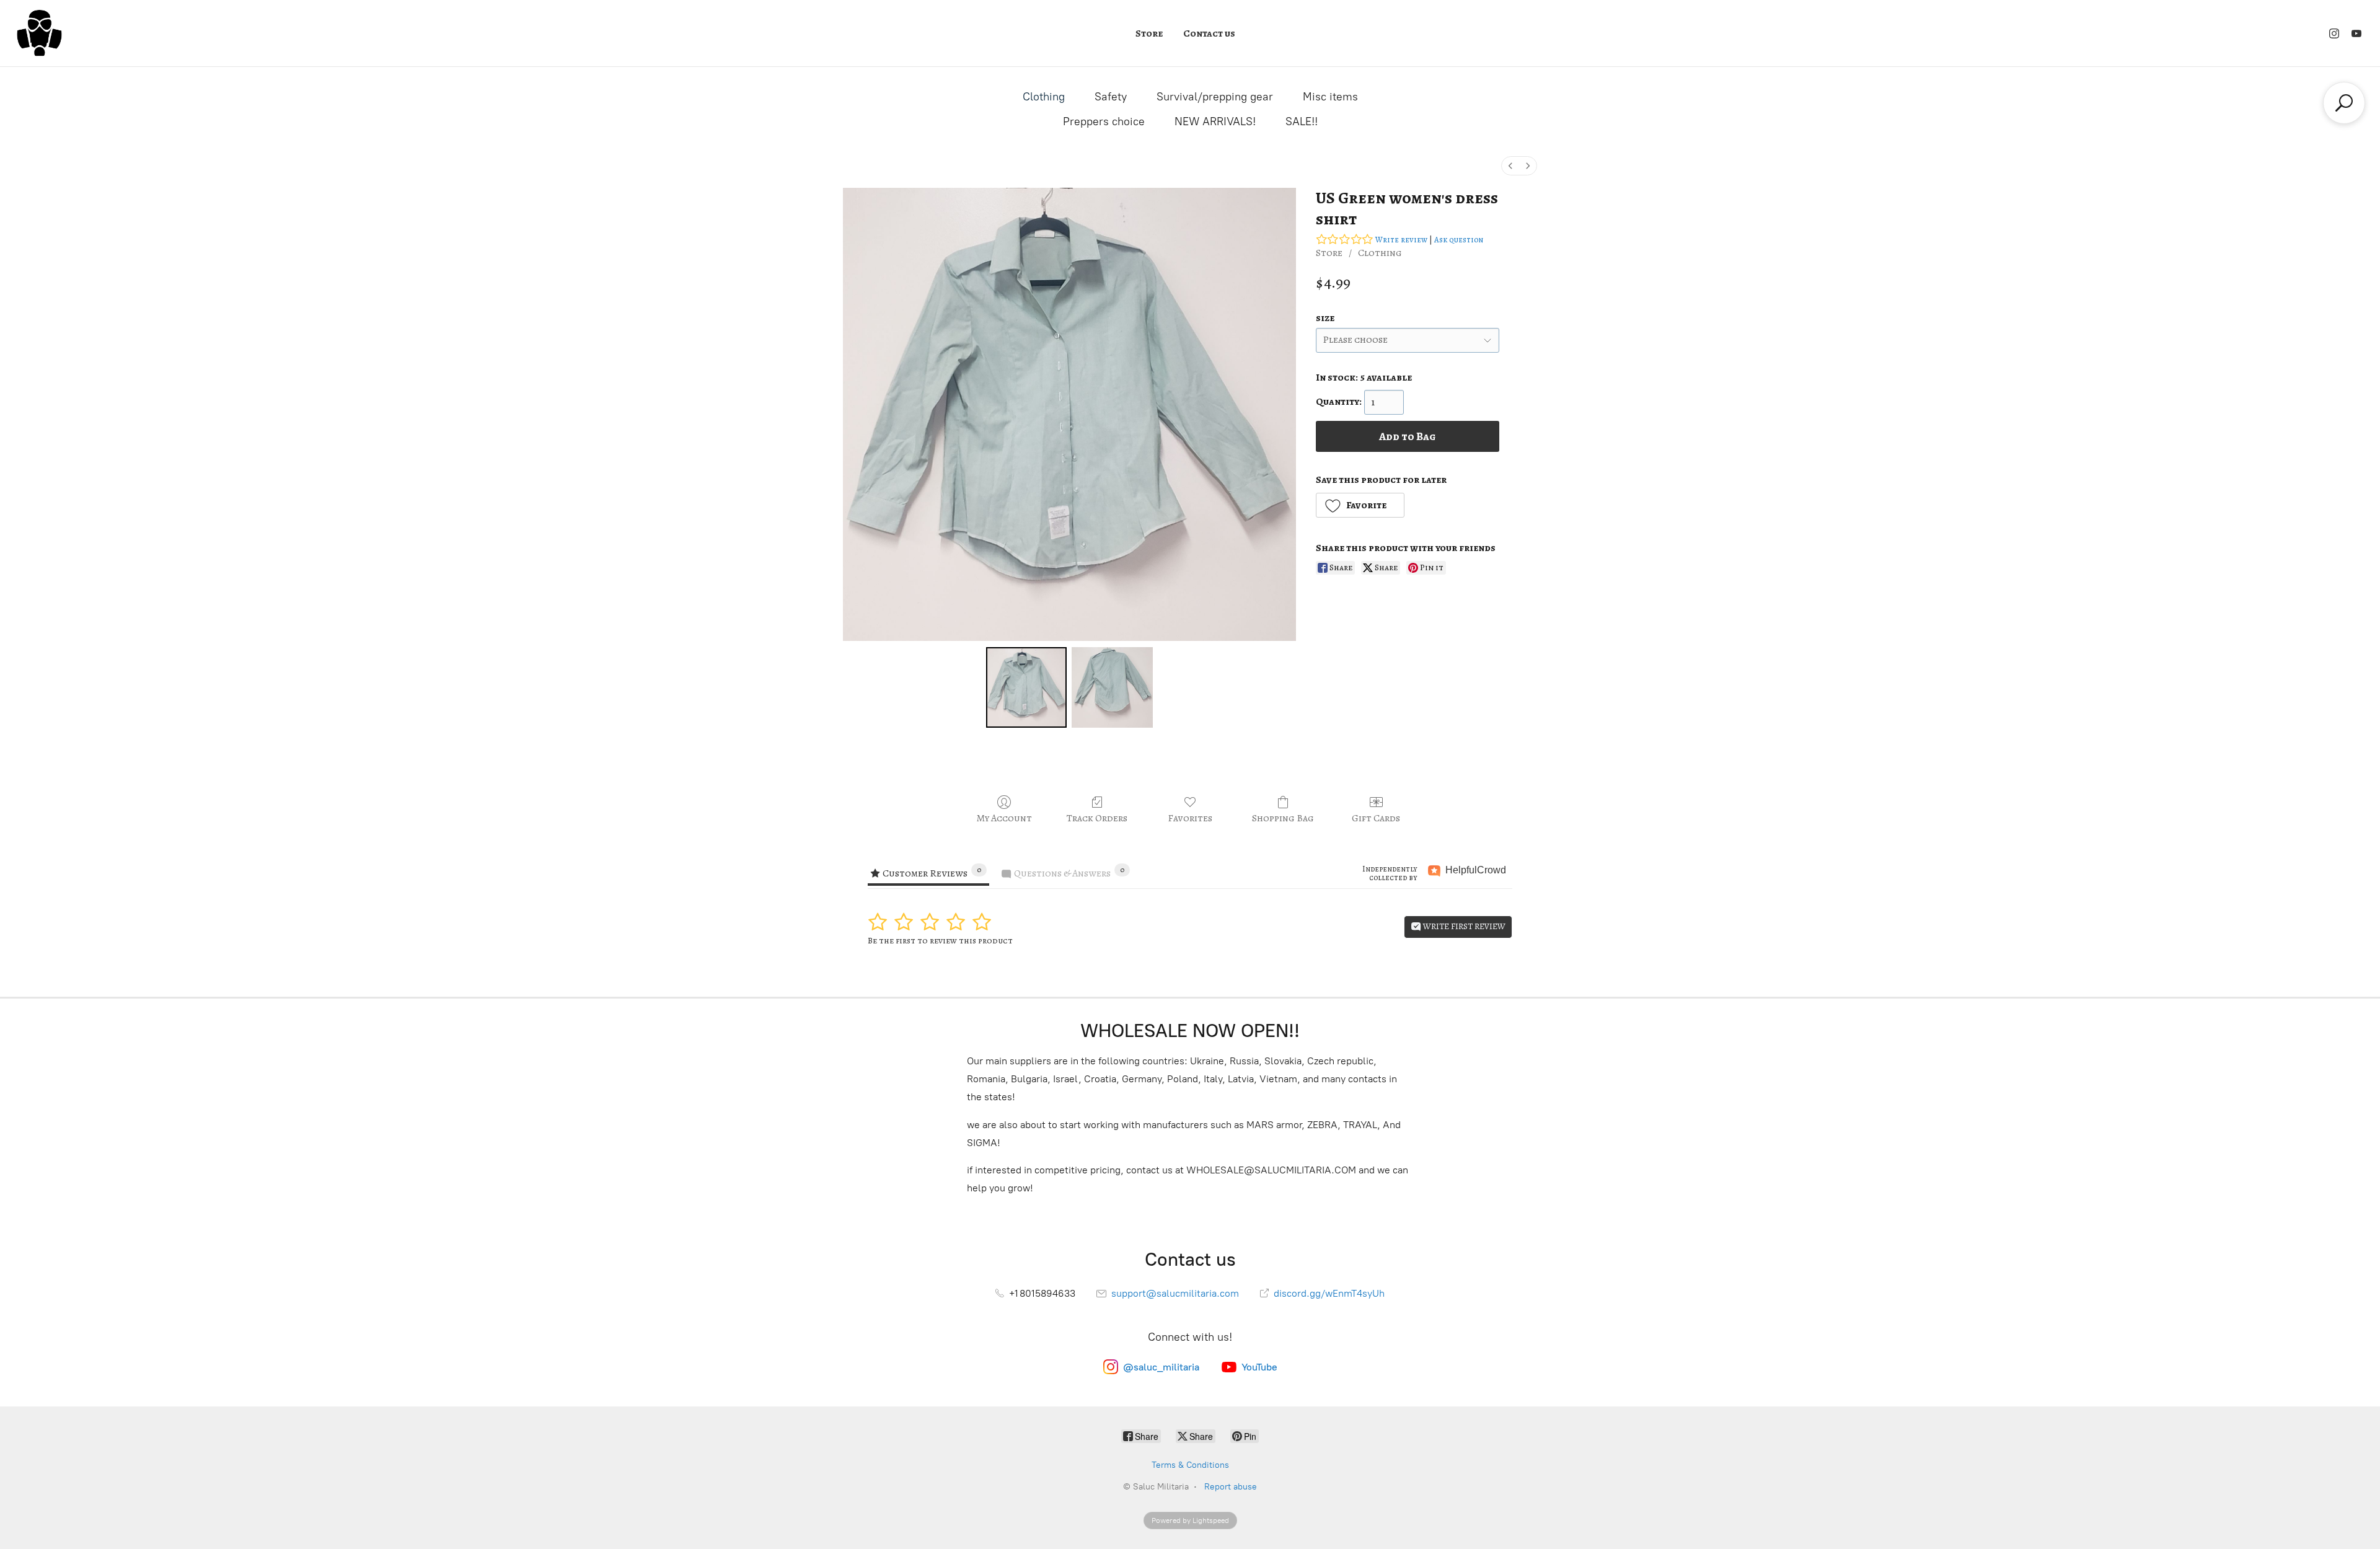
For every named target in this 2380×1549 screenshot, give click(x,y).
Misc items (1330, 97)
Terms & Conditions (1190, 1465)
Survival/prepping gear (1215, 97)
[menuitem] (1510, 166)
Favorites (1190, 818)
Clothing (1044, 97)
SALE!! (1302, 121)
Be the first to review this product (940, 941)
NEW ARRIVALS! (1215, 121)
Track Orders (1097, 818)
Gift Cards (1376, 818)
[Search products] (2344, 103)
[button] (1360, 505)
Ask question (1459, 240)
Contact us (1209, 33)
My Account (1004, 818)
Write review (1401, 240)
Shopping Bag (1283, 818)
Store (1149, 33)
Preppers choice (1104, 121)
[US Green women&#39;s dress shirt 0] (1026, 687)
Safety (1111, 97)
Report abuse (1231, 1487)
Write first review (1463, 926)
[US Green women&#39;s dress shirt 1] (1112, 687)
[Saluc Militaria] (39, 33)
